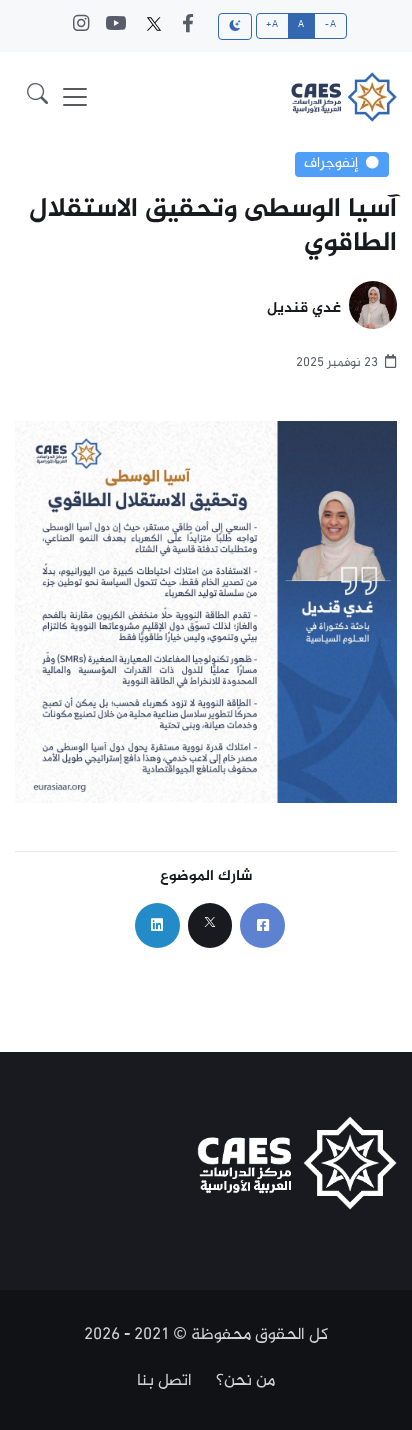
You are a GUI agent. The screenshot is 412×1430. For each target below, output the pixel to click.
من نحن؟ (245, 1381)
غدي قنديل (304, 309)
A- (330, 25)
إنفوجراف (331, 164)
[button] (37, 97)
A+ (272, 25)
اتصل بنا (164, 1381)
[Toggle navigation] (75, 97)
